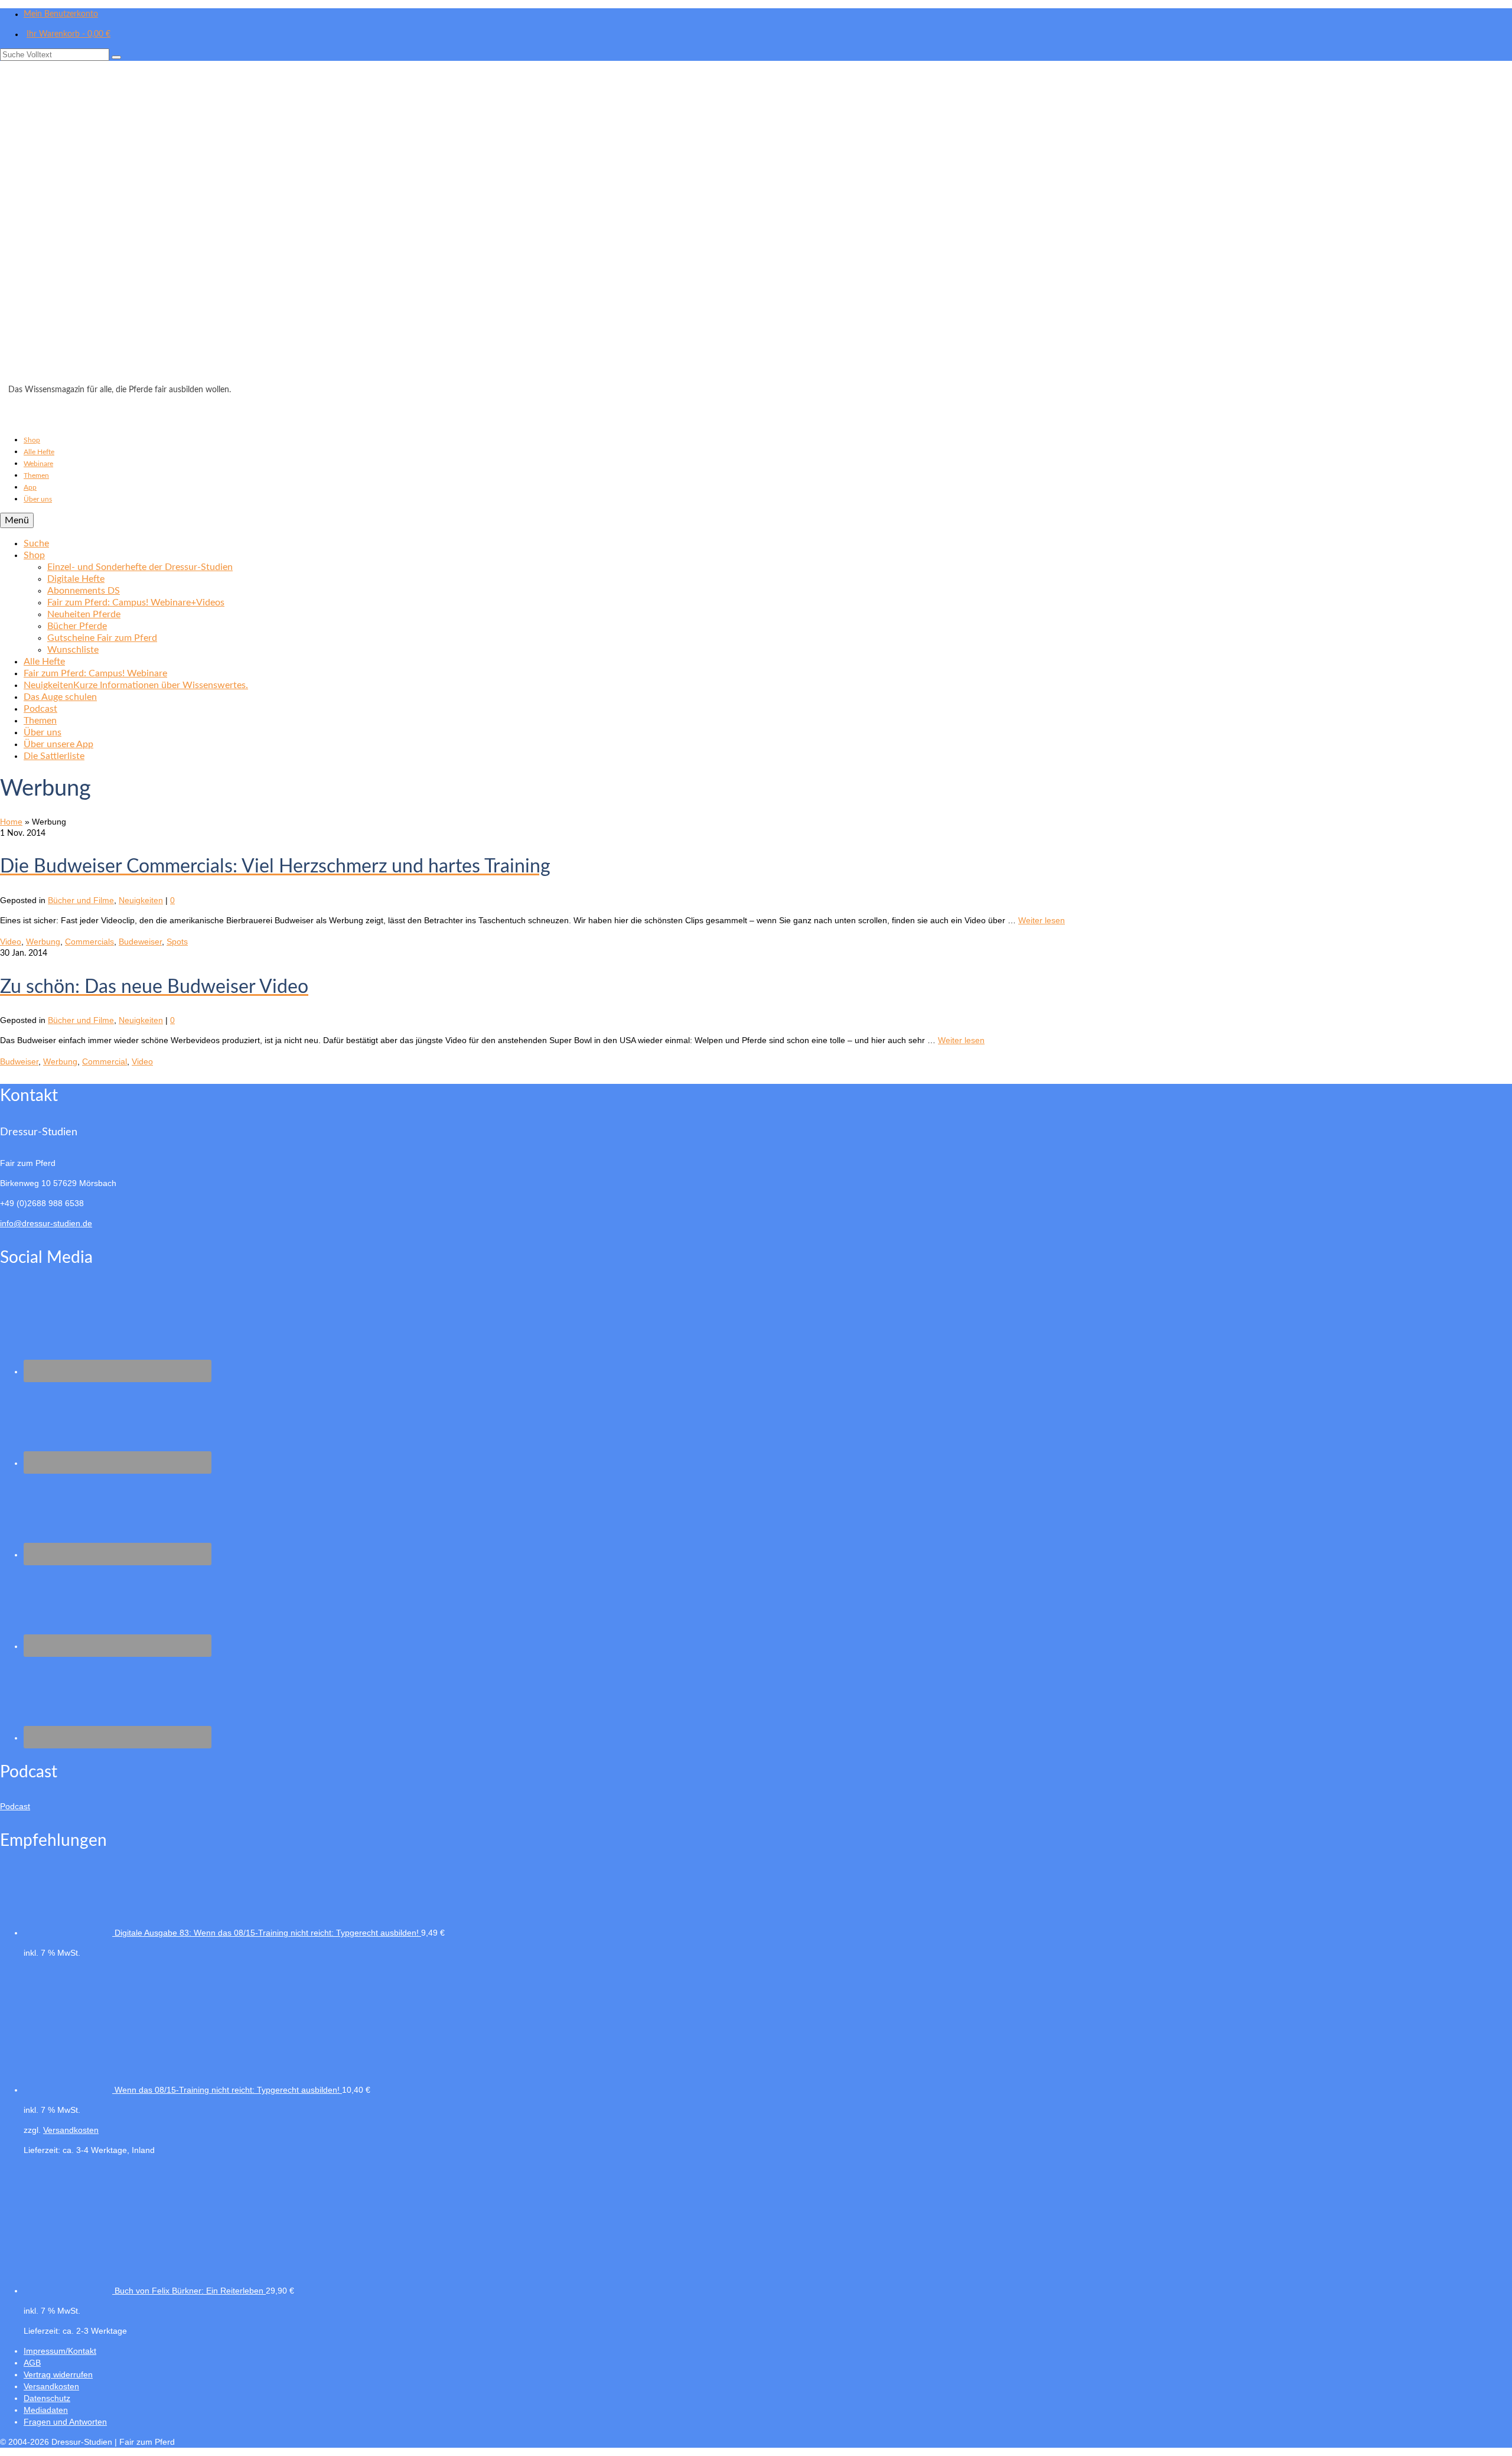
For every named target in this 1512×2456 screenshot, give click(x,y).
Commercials (89, 942)
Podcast (15, 1806)
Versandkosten (71, 2130)
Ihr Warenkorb (69, 34)
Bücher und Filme (81, 900)
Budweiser (19, 1061)
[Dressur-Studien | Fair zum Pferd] (756, 226)
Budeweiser (140, 942)
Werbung (43, 942)
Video (11, 942)
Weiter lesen (1042, 920)
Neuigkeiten (141, 900)
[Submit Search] (116, 57)
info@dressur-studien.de (46, 1223)
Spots (177, 942)
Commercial (105, 1061)
